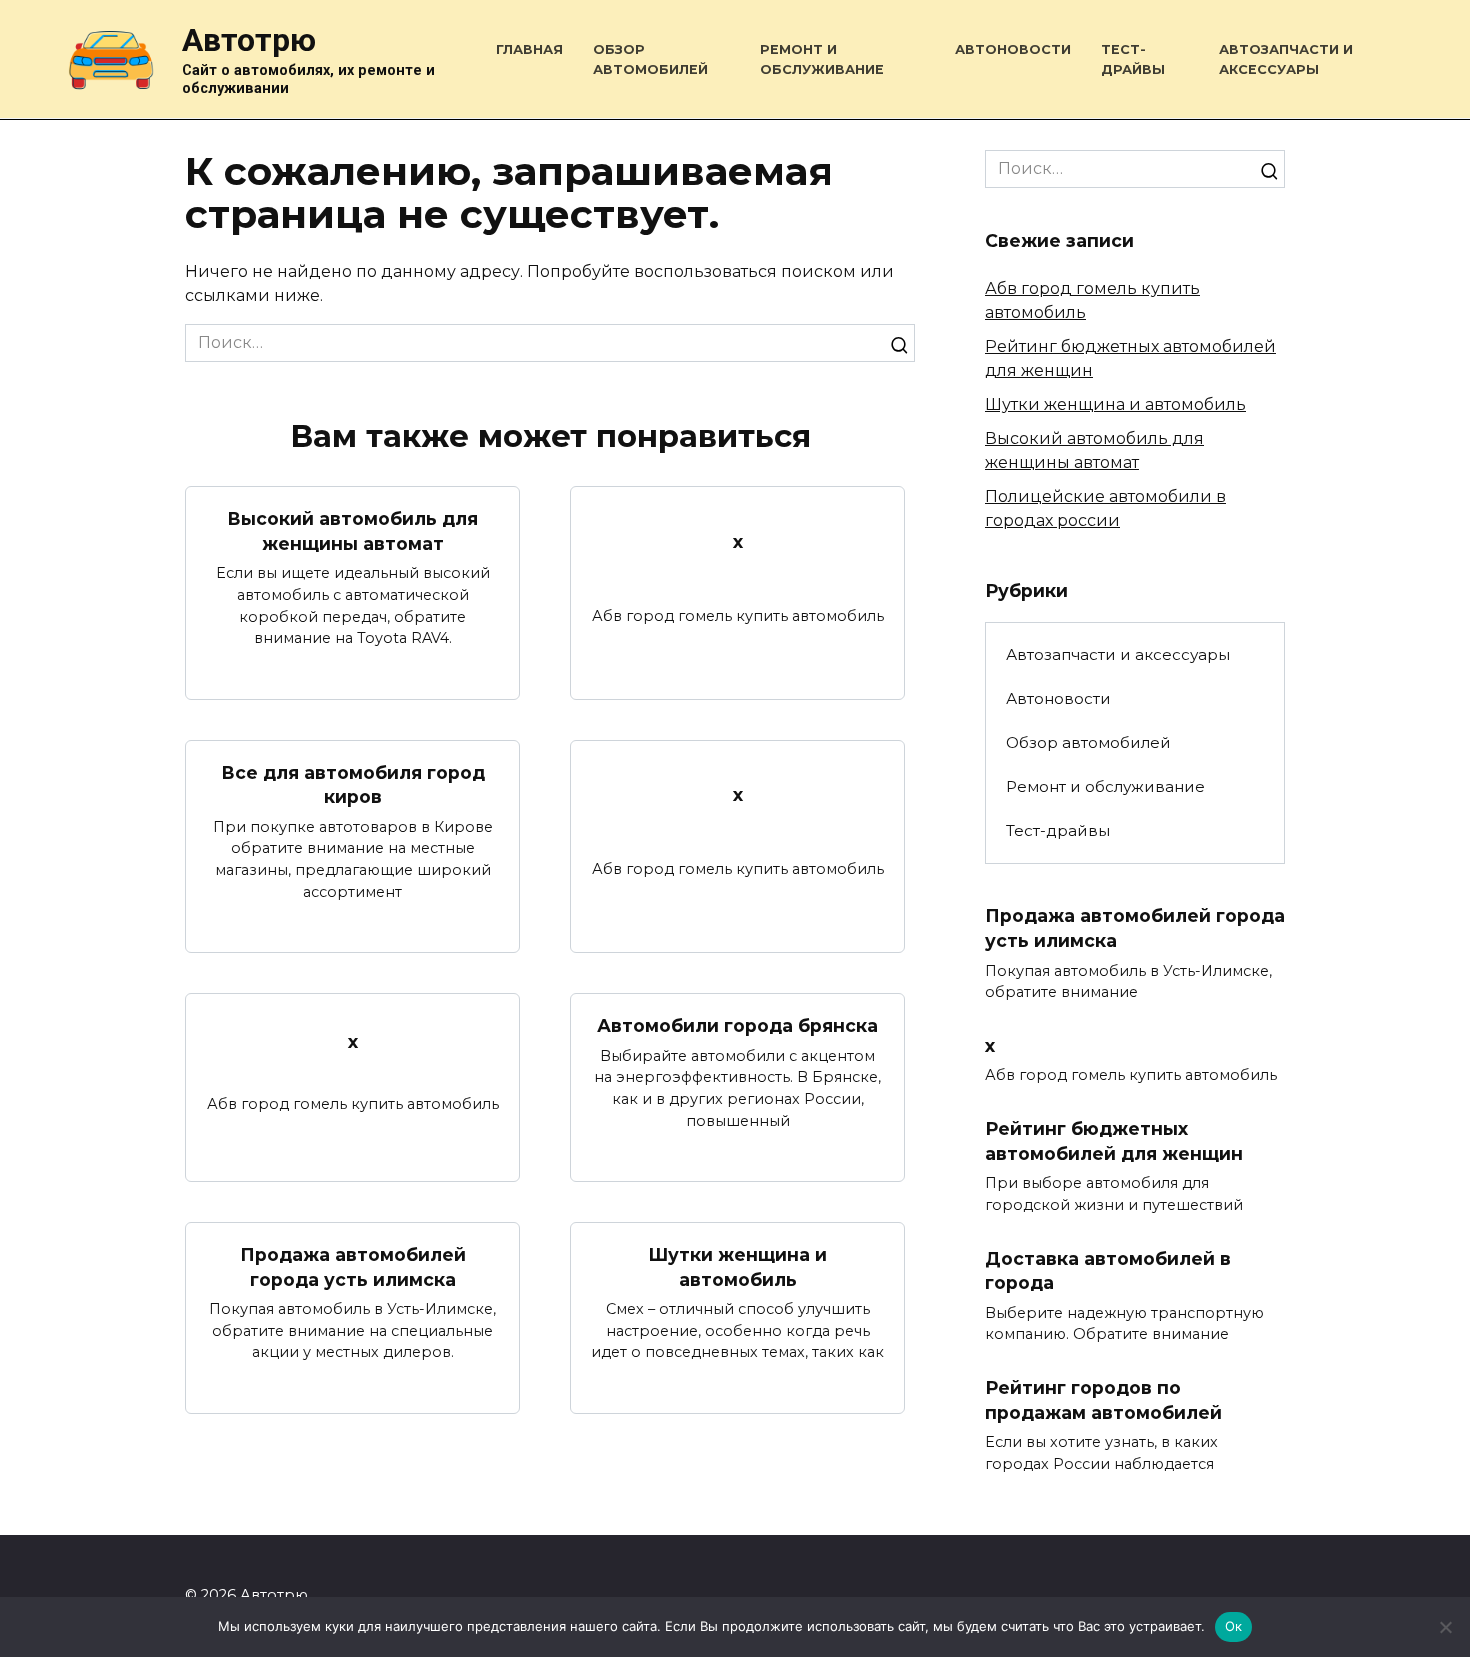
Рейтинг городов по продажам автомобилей (1103, 1400)
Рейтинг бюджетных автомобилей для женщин (1114, 1141)
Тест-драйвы (1058, 830)
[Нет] (1445, 1627)
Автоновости (1013, 49)
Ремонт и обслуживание (1105, 786)
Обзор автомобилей (1088, 742)
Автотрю (249, 40)
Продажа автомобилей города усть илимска (353, 1267)
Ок (1234, 1626)
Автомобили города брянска (737, 1025)
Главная (529, 49)
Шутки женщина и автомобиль (737, 1267)
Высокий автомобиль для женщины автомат (352, 531)
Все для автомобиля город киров (353, 785)
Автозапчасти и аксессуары (1118, 654)
